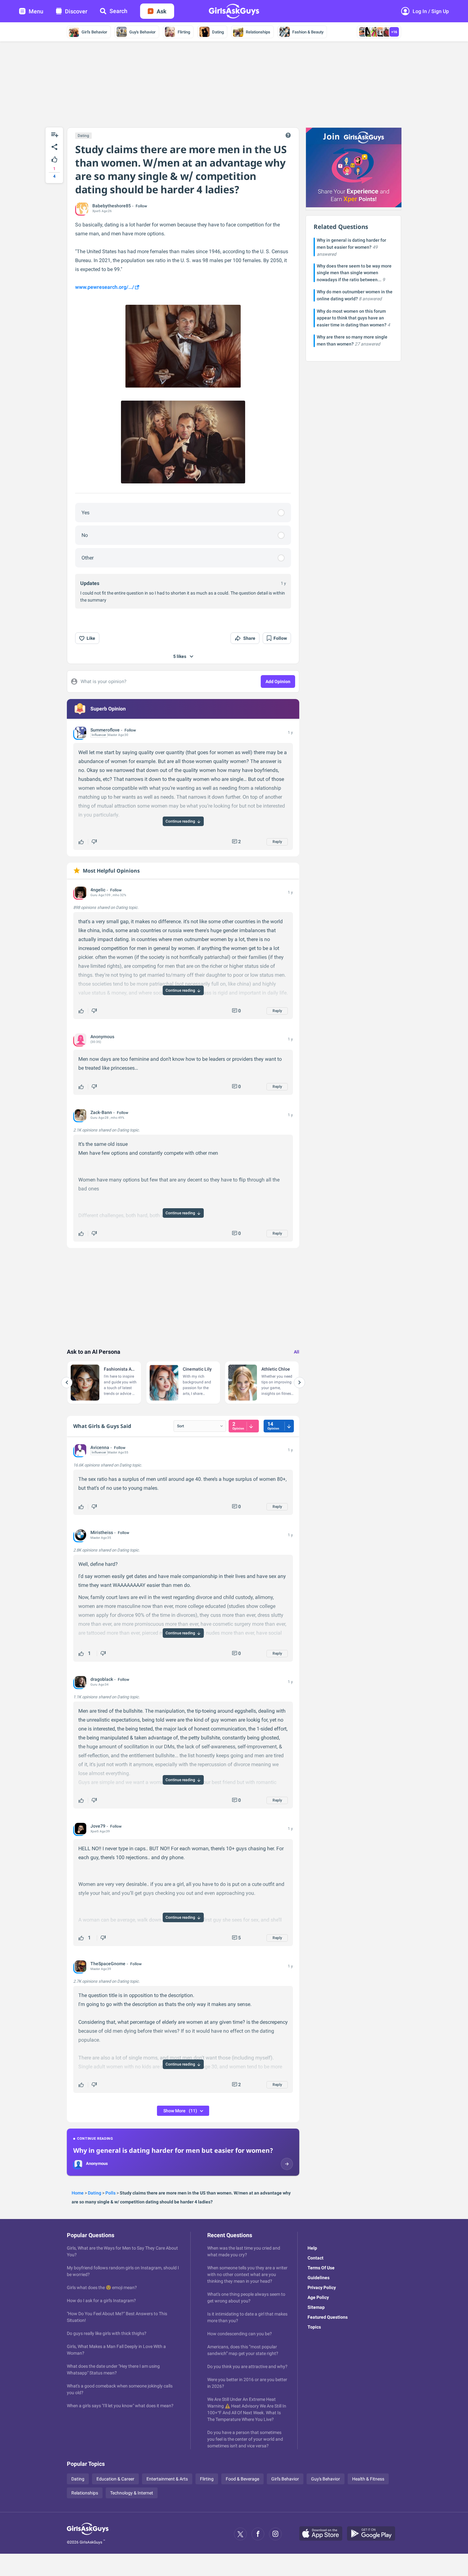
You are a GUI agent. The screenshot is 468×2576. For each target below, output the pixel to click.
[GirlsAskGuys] (88, 2534)
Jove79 (98, 1826)
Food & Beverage (242, 2479)
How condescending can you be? (240, 2334)
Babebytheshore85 (112, 206)
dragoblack (102, 1679)
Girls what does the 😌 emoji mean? (102, 2287)
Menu (36, 11)
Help (312, 2248)
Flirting (184, 32)
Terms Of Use (321, 2268)
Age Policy (318, 2297)
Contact (316, 2258)
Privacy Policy (322, 2287)
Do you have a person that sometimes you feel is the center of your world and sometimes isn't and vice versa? (245, 2439)
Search (118, 11)
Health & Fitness (368, 2479)
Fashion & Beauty (308, 32)
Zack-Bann (101, 1112)
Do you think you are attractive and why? (247, 2366)
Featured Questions (328, 2317)
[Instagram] (275, 2534)
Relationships (258, 32)
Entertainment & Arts (167, 2479)
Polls (110, 2193)
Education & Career (115, 2479)
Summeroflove (105, 730)
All (297, 1352)
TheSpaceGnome (108, 1964)
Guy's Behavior (142, 32)
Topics (314, 2327)
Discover (76, 11)
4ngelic (98, 890)
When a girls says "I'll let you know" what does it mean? (120, 2406)
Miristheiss (102, 1532)
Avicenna (100, 1447)
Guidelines (319, 2278)
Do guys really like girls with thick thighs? (107, 2333)
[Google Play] (373, 2534)
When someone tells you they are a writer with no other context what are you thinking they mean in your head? (247, 2274)
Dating (218, 32)
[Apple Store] (323, 2534)
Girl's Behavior (94, 32)
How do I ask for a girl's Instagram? (101, 2301)
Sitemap (316, 2307)
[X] (240, 2534)
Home (78, 2193)
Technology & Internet (132, 2493)
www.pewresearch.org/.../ (105, 287)
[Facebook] (258, 2534)
